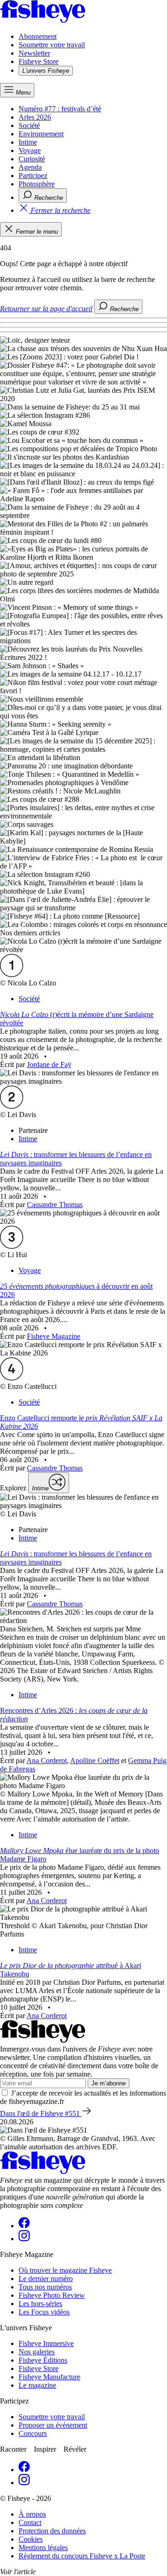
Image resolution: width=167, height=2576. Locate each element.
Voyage (30, 150)
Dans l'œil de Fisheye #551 (41, 2113)
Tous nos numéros (45, 2287)
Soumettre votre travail (52, 45)
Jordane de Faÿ (49, 1064)
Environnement (41, 134)
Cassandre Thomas (55, 1205)
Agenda (30, 167)
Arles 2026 (35, 117)
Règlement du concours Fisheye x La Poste (82, 2556)
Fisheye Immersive (46, 2343)
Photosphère (37, 184)
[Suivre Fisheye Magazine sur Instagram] (24, 2239)
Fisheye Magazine (54, 1336)
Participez (33, 176)
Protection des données (52, 2531)
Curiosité (32, 159)
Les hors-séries (40, 2304)
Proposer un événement (53, 2425)
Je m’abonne (109, 2083)
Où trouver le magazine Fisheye (65, 2270)
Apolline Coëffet (95, 1761)
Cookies (31, 2539)
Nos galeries (37, 2352)
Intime (28, 142)
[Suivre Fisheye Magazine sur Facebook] (24, 2226)
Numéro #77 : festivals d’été (60, 109)
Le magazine (37, 2385)
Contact (30, 2522)
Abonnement (38, 36)
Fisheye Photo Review (52, 2295)
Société (29, 125)
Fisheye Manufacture (49, 2377)
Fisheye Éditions (43, 2360)
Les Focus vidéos (44, 2312)
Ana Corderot (47, 1761)
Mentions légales (43, 2547)
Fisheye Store (39, 61)
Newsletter (34, 53)
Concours (33, 2433)
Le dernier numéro (46, 2279)
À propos (32, 2514)
